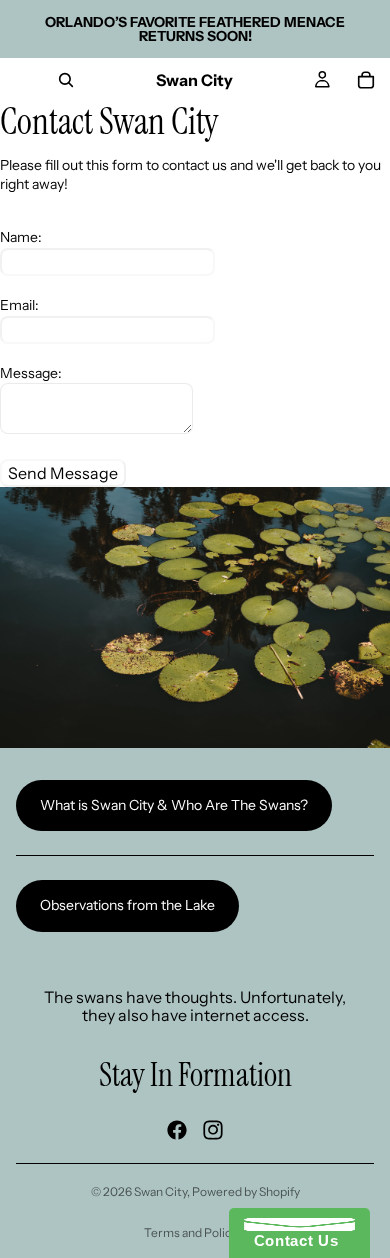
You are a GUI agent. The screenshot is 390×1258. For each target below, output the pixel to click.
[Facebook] (177, 1129)
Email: (19, 305)
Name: (21, 237)
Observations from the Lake (127, 905)
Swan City (160, 1191)
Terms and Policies (195, 1232)
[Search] (66, 80)
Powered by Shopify (246, 1191)
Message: (31, 373)
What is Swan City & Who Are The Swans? (174, 805)
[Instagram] (213, 1129)
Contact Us (291, 1240)
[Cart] (366, 80)
